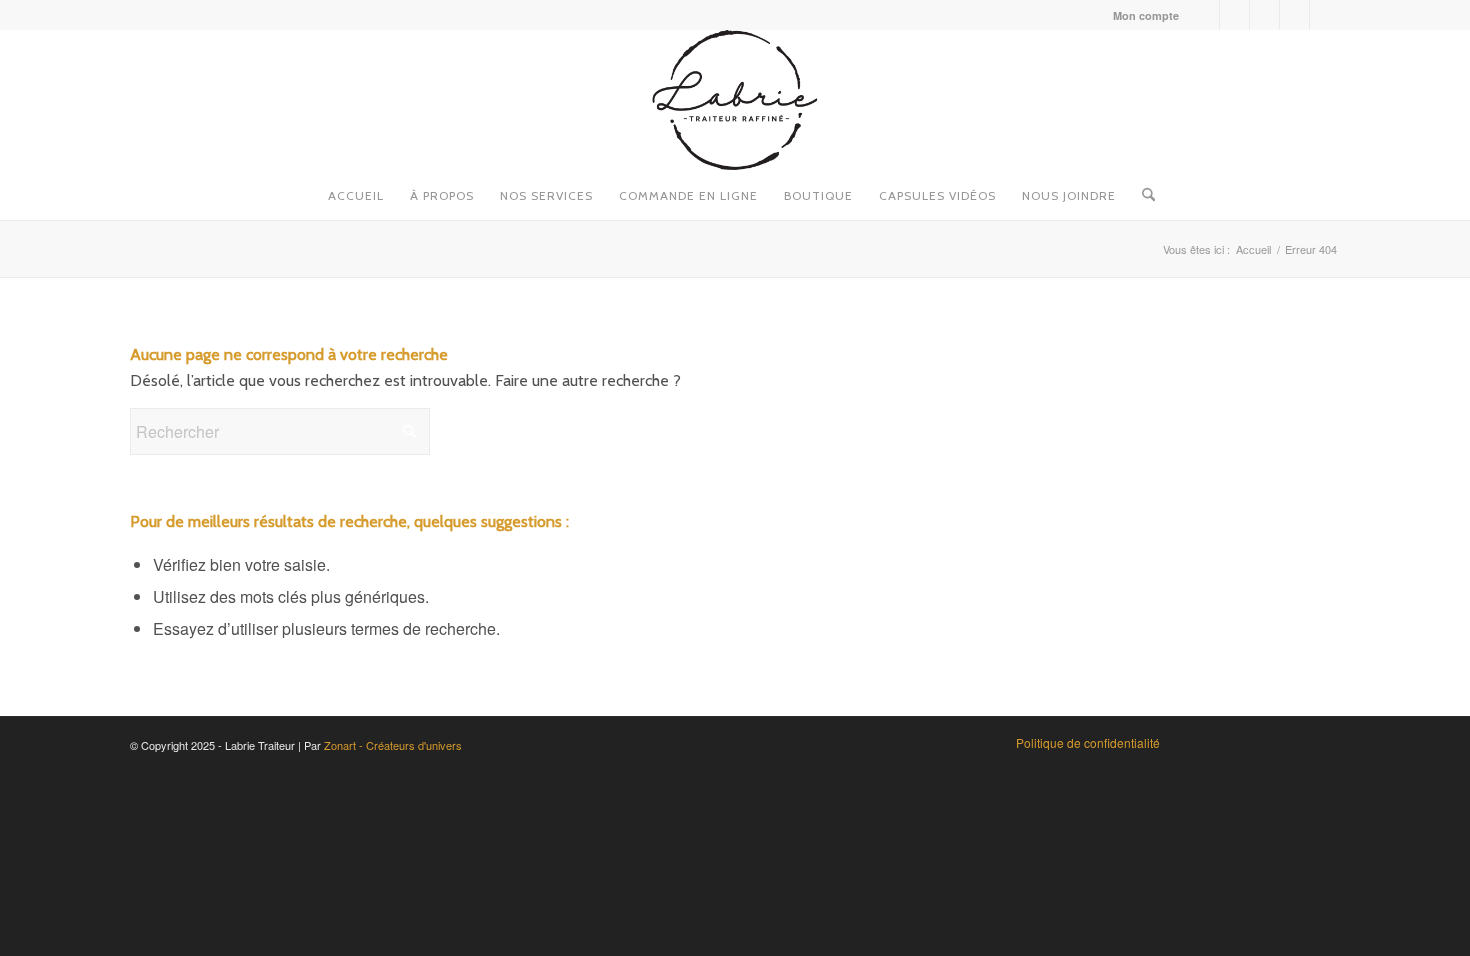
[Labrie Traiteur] (734, 100)
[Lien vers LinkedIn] (1294, 15)
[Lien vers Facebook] (1204, 15)
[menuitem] (1141, 15)
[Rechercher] (1142, 190)
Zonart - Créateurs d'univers (393, 745)
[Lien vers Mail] (1325, 15)
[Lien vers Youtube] (1264, 15)
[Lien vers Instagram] (1234, 15)
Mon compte (1146, 15)
